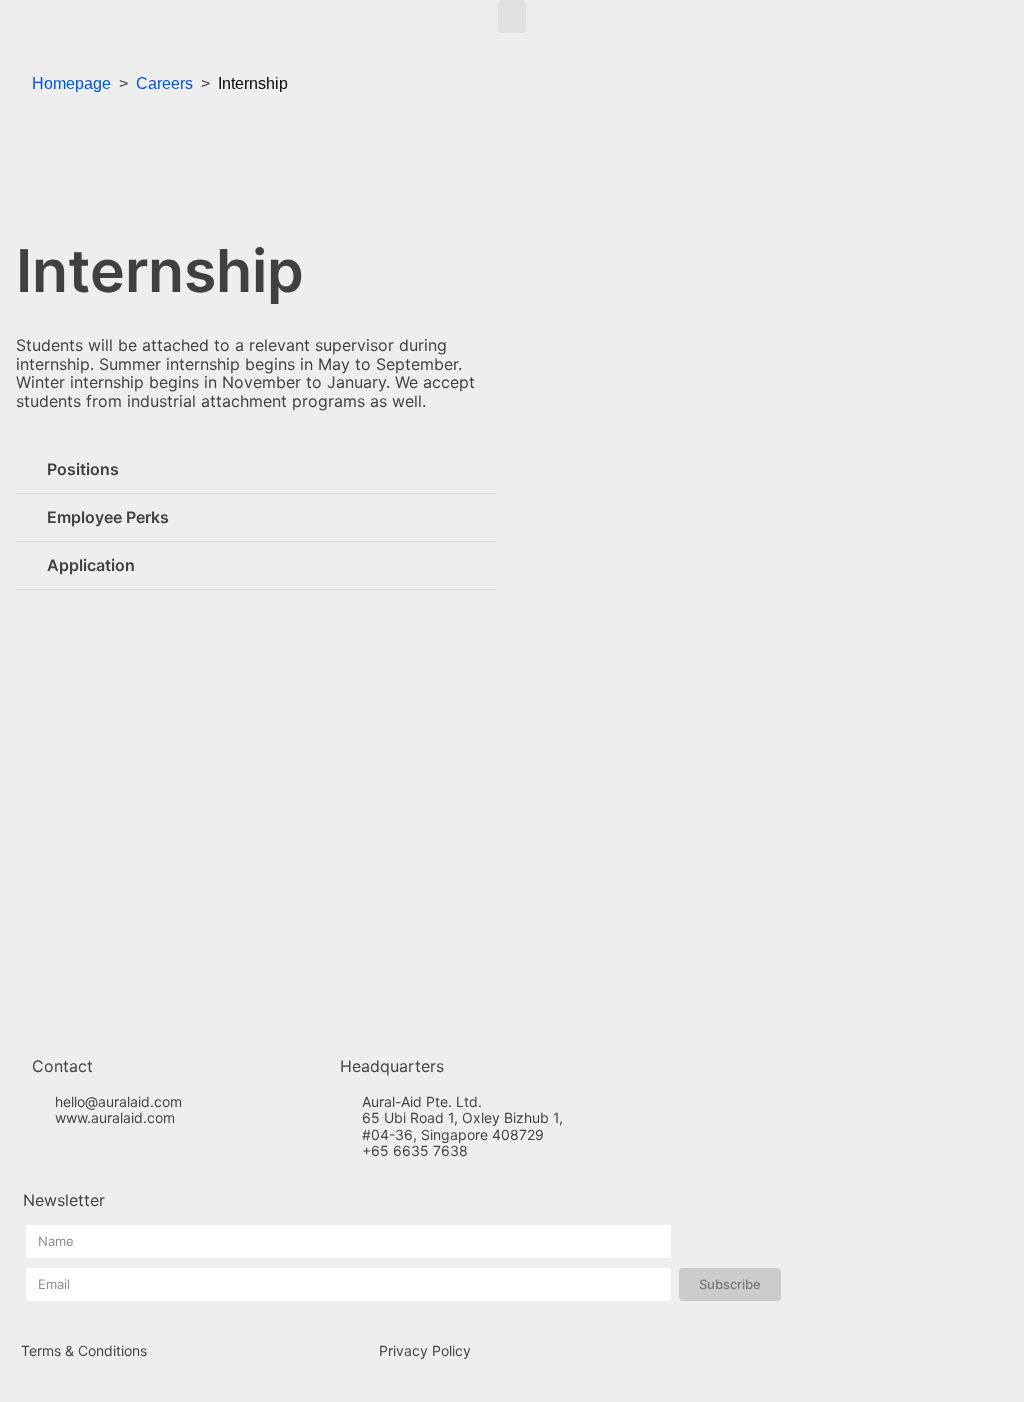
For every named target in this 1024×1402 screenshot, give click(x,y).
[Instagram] (70, 1155)
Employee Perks (108, 517)
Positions (83, 469)
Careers (164, 83)
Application (91, 565)
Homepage (71, 83)
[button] (512, 16)
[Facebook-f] (37, 1155)
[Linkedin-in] (103, 1155)
